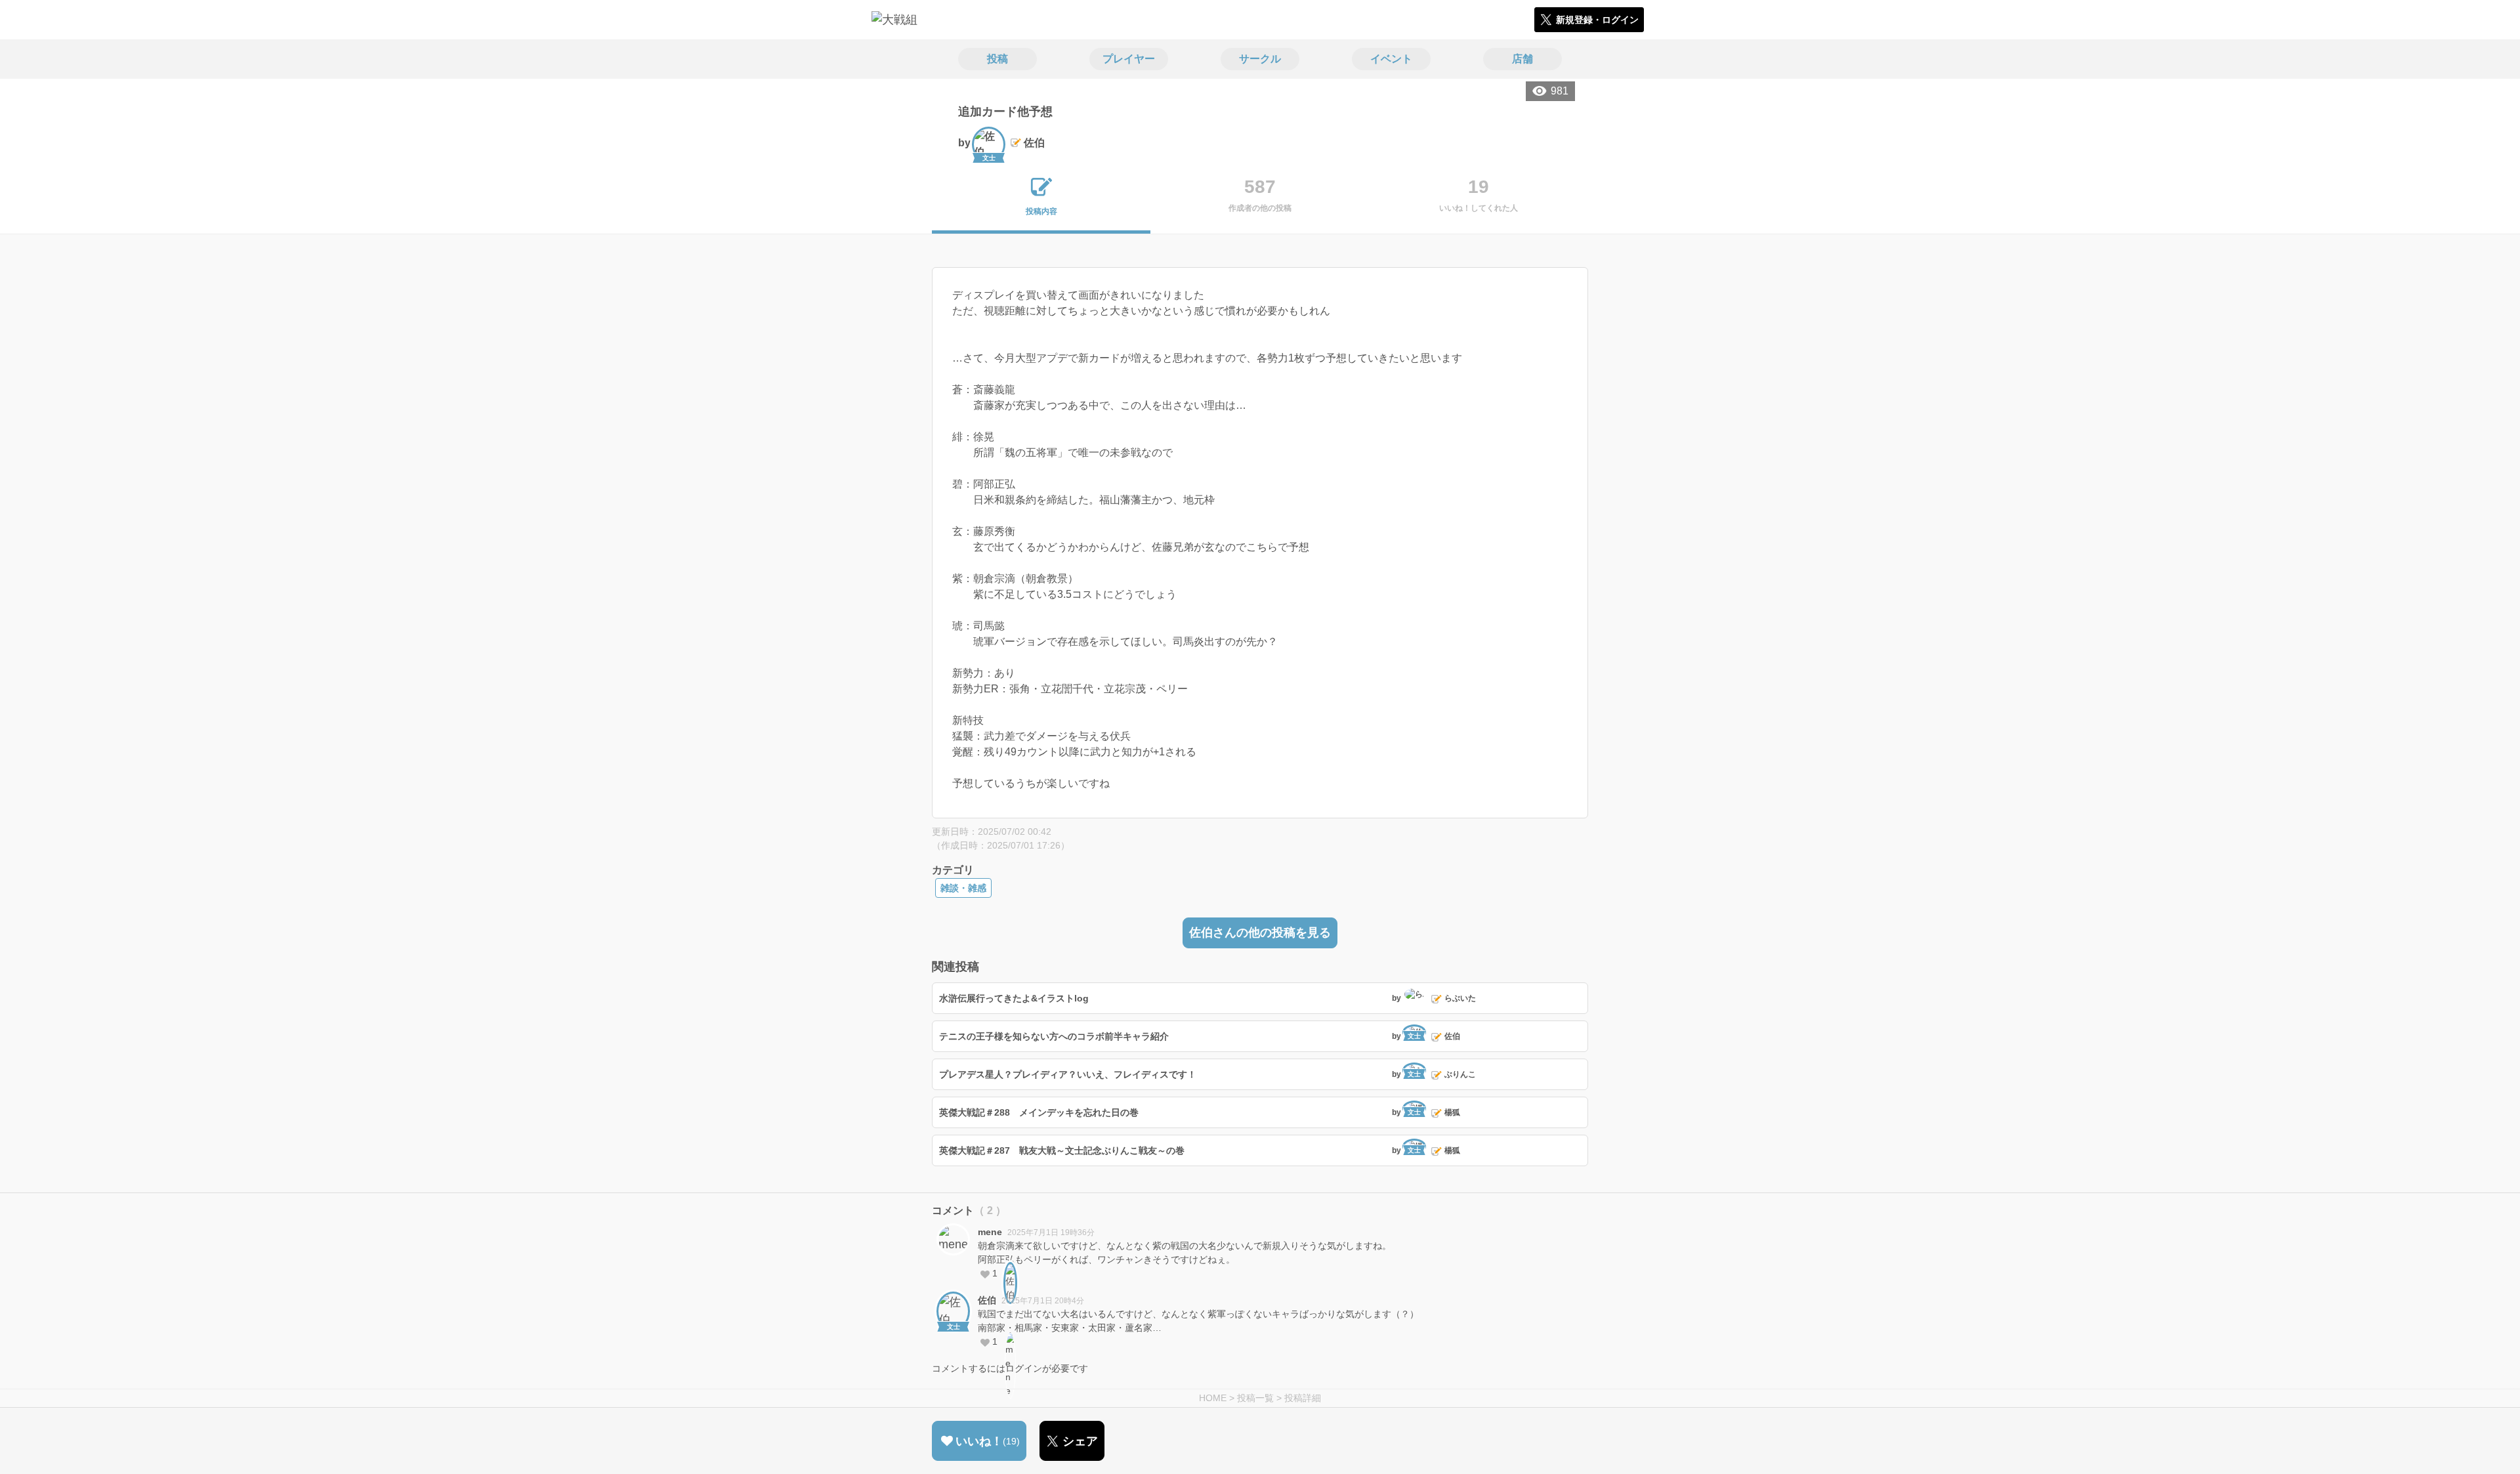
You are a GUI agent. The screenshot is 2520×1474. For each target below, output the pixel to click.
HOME (1213, 1398)
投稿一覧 (1255, 1398)
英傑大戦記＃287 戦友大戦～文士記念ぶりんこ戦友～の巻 (1062, 1150)
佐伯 (987, 1300)
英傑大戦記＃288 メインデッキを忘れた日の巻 (1039, 1112)
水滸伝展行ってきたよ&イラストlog (1014, 998)
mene (990, 1232)
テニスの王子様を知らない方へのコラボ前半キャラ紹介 (1054, 1036)
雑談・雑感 (963, 888)
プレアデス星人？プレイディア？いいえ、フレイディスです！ (1068, 1074)
